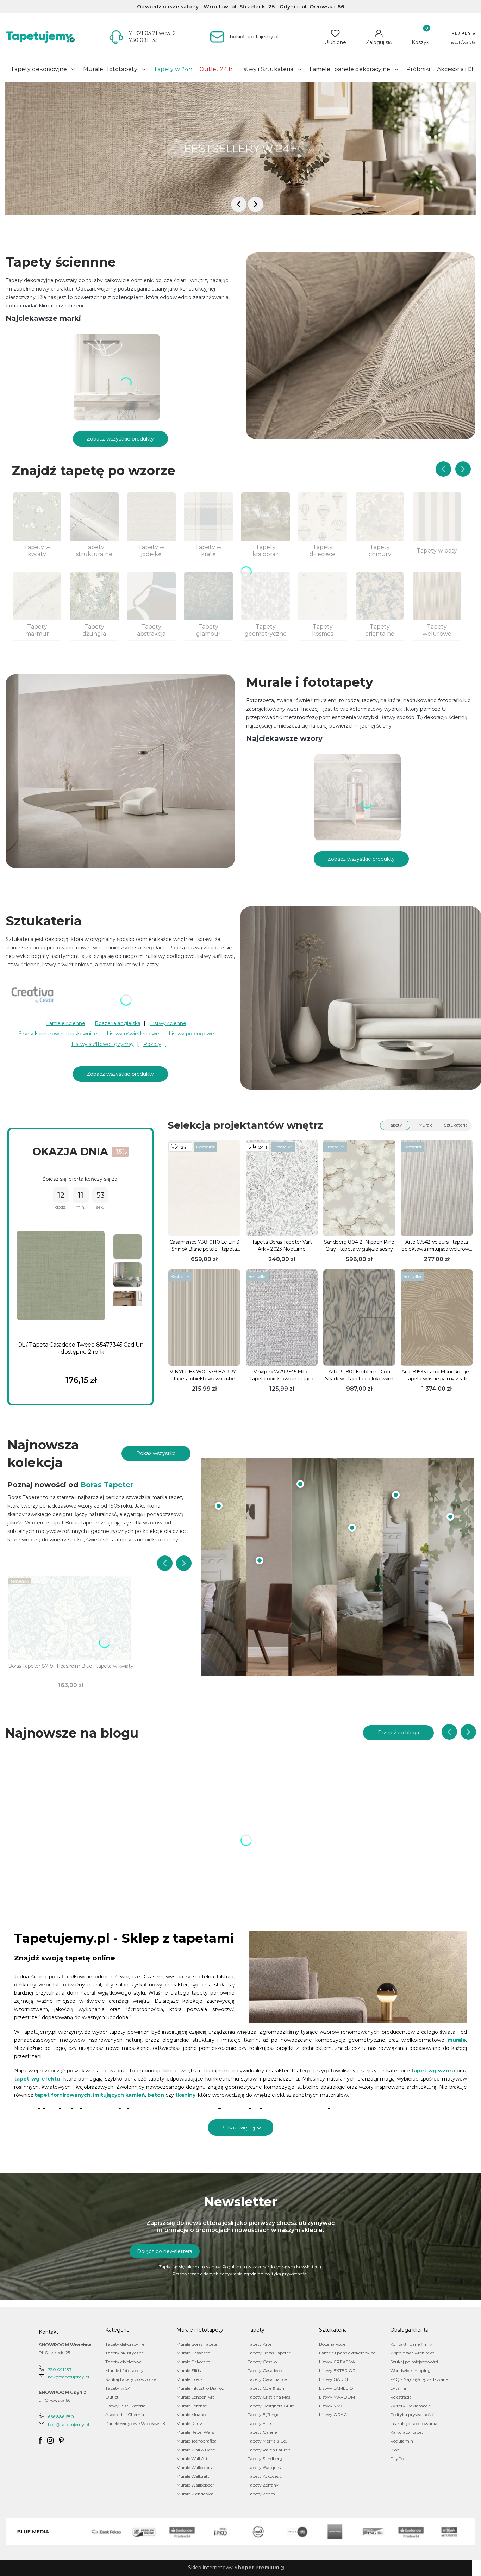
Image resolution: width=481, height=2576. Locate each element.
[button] (463, 33)
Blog (395, 2450)
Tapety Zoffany (263, 2485)
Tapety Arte (260, 2344)
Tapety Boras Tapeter (269, 2353)
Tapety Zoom (261, 2494)
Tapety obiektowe (123, 2362)
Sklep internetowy (234, 2568)
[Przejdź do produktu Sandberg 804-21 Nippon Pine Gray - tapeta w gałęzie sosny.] (359, 1188)
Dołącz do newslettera (165, 2251)
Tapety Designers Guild (271, 2406)
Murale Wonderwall (196, 2494)
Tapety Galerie (262, 2432)
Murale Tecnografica (196, 2441)
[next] (256, 204)
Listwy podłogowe (191, 1034)
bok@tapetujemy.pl (68, 2377)
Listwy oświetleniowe (133, 1034)
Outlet (112, 2397)
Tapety (395, 1125)
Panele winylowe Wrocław (133, 2423)
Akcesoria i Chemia (125, 2415)
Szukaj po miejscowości (414, 2362)
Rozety (152, 1044)
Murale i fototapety (124, 2371)
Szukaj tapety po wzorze (131, 2379)
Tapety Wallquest (265, 2467)
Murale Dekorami (194, 2362)
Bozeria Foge (332, 2344)
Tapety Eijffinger (264, 2415)
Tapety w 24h (119, 2388)
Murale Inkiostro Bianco (200, 2388)
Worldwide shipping (410, 2371)
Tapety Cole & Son (266, 2388)
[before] (239, 204)
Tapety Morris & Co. (267, 2441)
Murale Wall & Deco (196, 2450)
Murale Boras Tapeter (198, 2344)
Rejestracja (401, 2397)
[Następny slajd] (463, 469)
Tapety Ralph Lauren (269, 2450)
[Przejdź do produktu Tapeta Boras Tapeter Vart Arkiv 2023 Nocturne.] (282, 1188)
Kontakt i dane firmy (411, 2344)
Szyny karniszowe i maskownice (58, 1034)
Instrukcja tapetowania (414, 2423)
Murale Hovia (190, 2379)
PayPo (397, 2459)
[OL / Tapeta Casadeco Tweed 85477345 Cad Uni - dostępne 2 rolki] (61, 1276)
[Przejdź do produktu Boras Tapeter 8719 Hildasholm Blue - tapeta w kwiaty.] (71, 1618)
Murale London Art (195, 2397)
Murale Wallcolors (194, 2467)
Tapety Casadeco (265, 2371)
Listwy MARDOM (337, 2397)
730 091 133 (60, 2369)
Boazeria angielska (118, 1023)
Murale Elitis (189, 2371)
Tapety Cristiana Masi (269, 2397)
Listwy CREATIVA (337, 2362)
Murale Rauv (189, 2423)
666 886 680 (61, 2417)
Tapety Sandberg (265, 2459)
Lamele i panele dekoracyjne (347, 2353)
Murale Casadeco (193, 2353)
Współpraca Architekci (413, 2353)
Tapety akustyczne (124, 2353)
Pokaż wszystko (156, 1453)
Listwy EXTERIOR (337, 2371)
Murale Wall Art (192, 2459)
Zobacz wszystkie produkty (120, 439)
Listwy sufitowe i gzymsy (103, 1044)
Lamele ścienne (66, 1023)
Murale (426, 1125)
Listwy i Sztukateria (125, 2406)
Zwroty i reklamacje (410, 2406)
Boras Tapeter (107, 1485)
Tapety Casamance (267, 2379)
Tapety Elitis (260, 2423)
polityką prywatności (286, 2274)
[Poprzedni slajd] (443, 469)
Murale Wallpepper (195, 2485)
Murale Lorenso (192, 2406)
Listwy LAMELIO (336, 2388)
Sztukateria (456, 1125)
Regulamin (234, 2267)
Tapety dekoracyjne (125, 2344)
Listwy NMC (331, 2406)
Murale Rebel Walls (195, 2432)
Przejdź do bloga (398, 1733)
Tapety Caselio (262, 2362)
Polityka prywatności (412, 2415)
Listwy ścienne (168, 1023)
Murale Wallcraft (193, 2476)
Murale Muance (192, 2415)
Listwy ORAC (333, 2415)
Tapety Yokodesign (266, 2476)
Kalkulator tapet (407, 2432)
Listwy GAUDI (333, 2379)
